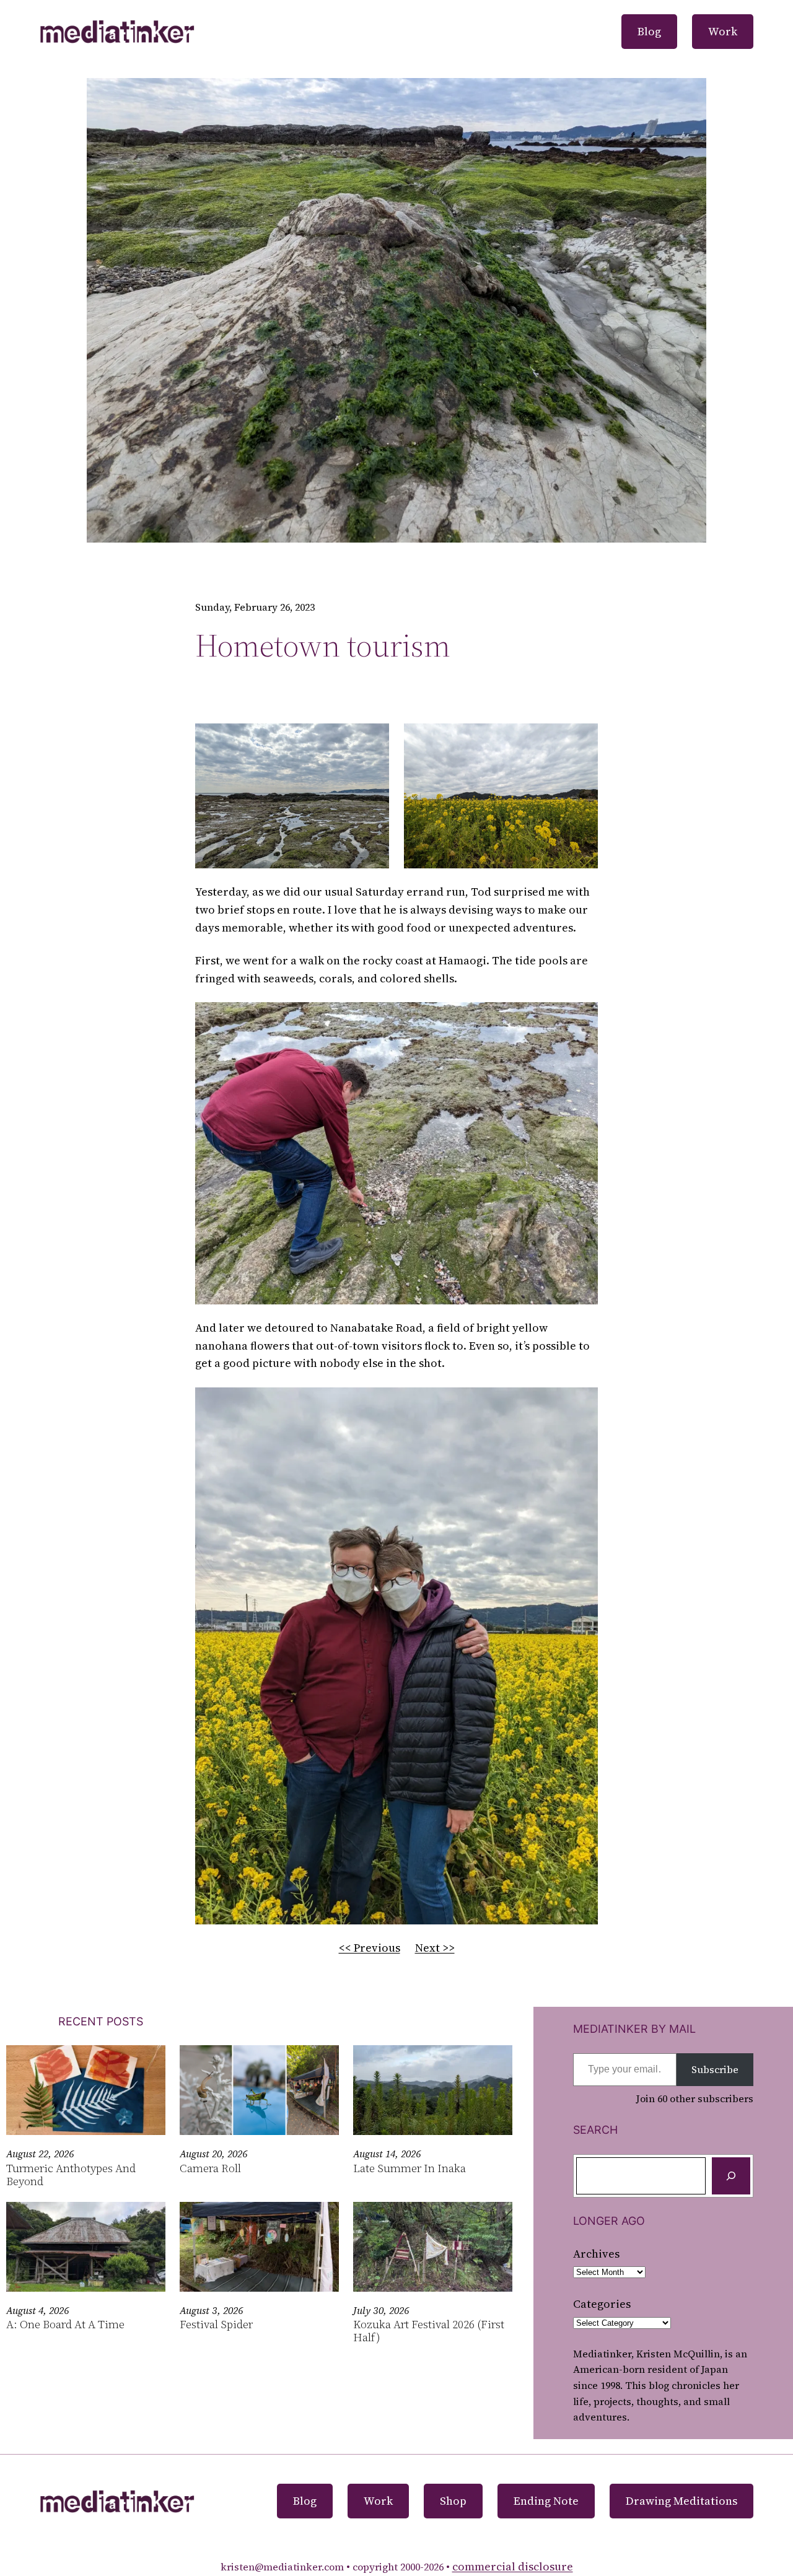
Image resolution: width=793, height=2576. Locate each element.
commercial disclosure (513, 2566)
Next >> (435, 1948)
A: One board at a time (65, 2325)
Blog (649, 31)
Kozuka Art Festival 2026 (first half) (429, 2331)
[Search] (731, 2176)
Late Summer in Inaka (410, 2169)
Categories (602, 2304)
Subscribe (715, 2069)
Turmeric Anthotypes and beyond (71, 2175)
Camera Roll (210, 2169)
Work (723, 31)
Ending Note (546, 2501)
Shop (453, 2501)
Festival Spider (216, 2325)
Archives (596, 2254)
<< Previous (370, 1948)
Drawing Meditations (681, 2501)
